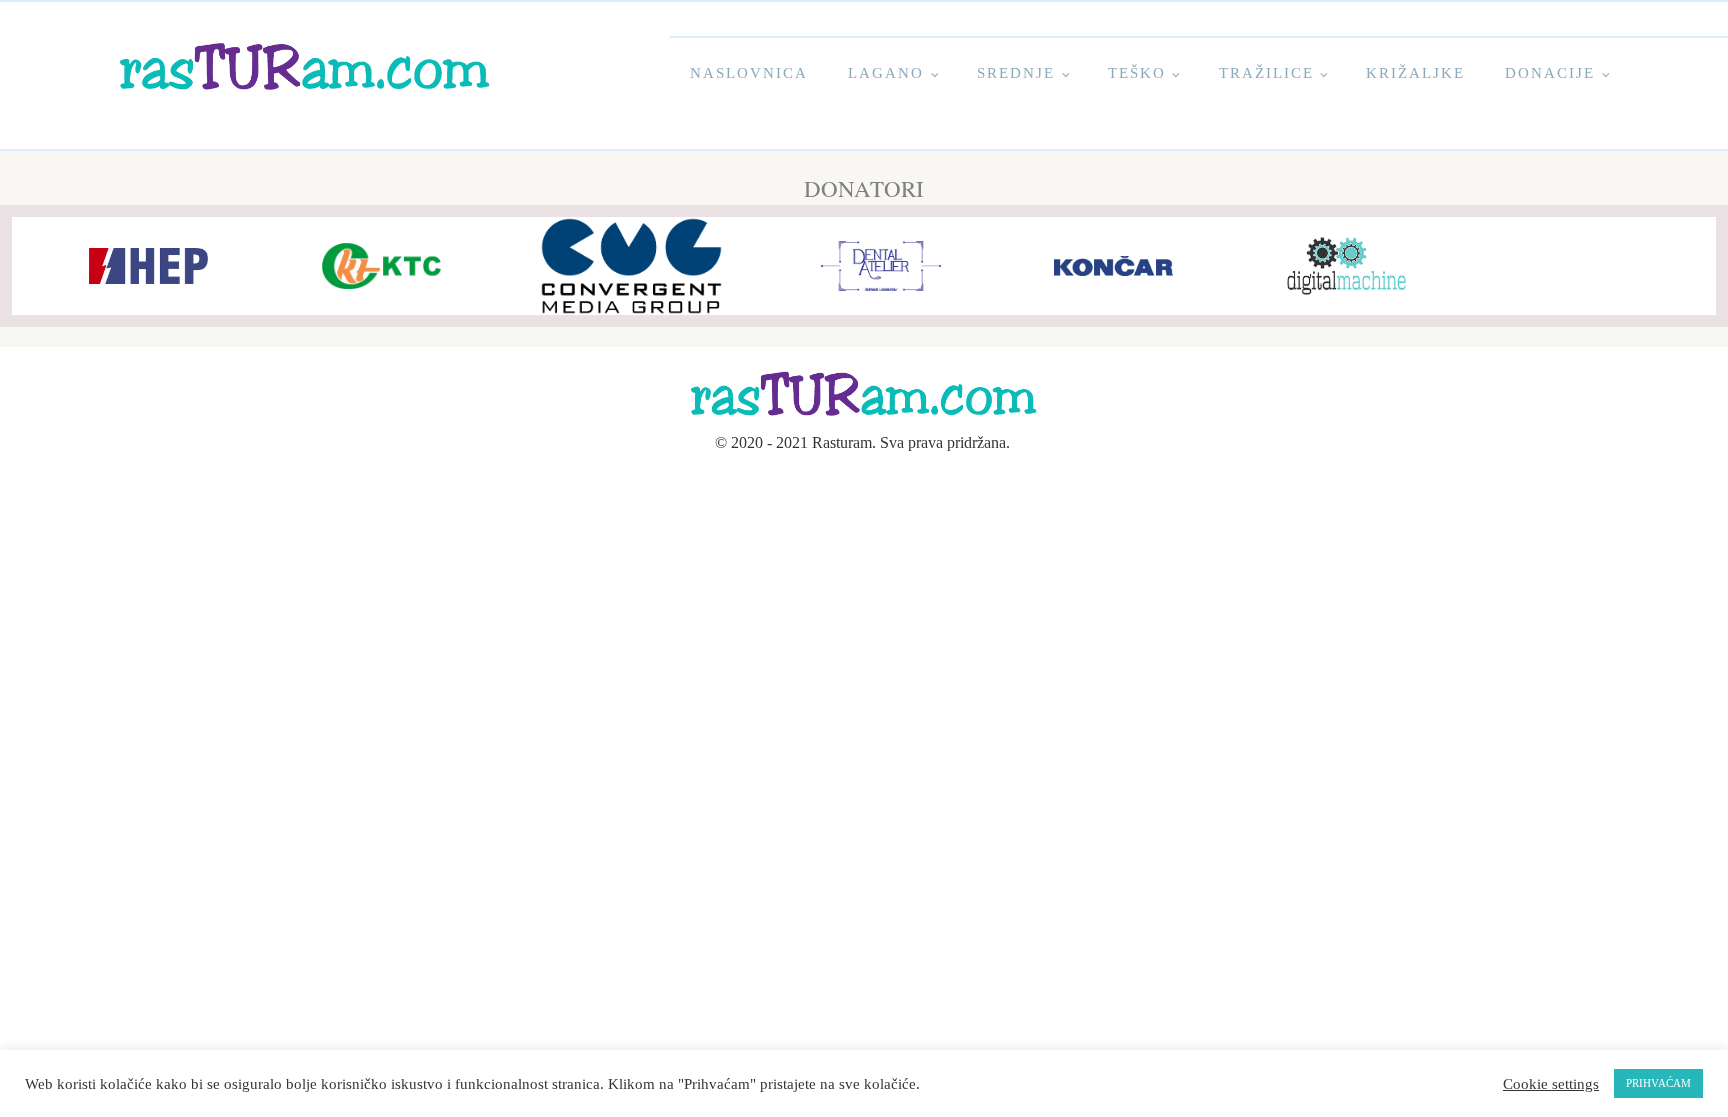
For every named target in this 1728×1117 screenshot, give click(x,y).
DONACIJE (1550, 73)
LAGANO (886, 73)
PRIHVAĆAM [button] (1658, 1083)
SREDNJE (1016, 73)
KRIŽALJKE (1415, 73)
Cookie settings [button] (1551, 1084)
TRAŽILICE (1266, 73)
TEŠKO (1137, 73)
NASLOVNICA (749, 73)
